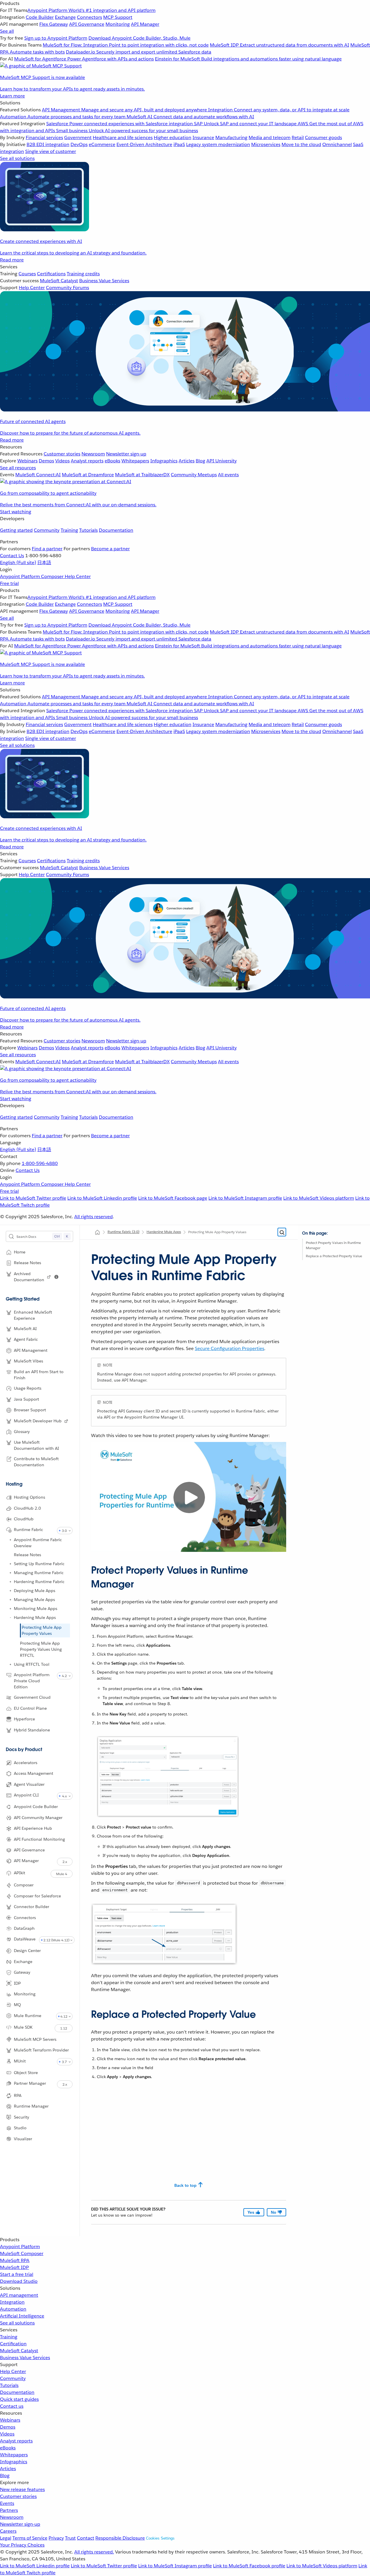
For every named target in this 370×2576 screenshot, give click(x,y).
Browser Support (30, 1410)
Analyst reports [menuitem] (87, 461)
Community (47, 530)
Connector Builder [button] (32, 1907)
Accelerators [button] (26, 1763)
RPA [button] (18, 2095)
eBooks (8, 2448)
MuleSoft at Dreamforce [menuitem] (88, 475)
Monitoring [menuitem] (118, 24)
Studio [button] (20, 2128)
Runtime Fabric (123, 1232)
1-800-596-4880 (40, 1163)
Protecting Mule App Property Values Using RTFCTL (41, 1649)
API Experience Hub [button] (33, 1828)
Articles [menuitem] (187, 461)
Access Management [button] (34, 1773)
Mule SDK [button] (23, 2027)
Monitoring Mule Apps (36, 1609)
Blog (5, 2476)
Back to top (185, 2185)
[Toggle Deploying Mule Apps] (10, 1591)
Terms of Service (30, 2538)
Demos (8, 2427)
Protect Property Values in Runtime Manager (333, 1245)
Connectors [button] (25, 1917)
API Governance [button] (29, 1850)
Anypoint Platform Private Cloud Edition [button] (32, 1681)
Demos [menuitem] (46, 461)
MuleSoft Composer (22, 2253)
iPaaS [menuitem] (179, 144)
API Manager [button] (26, 1861)
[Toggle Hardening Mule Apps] (10, 1617)
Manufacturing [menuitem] (231, 137)
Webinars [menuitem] (27, 461)
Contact (86, 2538)
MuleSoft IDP (14, 2267)
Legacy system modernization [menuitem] (218, 144)
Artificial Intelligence (22, 2316)
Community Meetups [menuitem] (194, 475)
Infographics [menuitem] (164, 461)
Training (69, 530)
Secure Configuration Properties (230, 1348)
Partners (9, 2510)
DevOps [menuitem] (79, 144)
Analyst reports (16, 2441)
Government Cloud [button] (32, 1697)
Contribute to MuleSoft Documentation (36, 1462)
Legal (6, 2538)
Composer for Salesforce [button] (37, 1896)
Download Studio (19, 2281)
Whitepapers (14, 2455)
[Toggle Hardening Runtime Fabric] (10, 1582)
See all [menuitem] (7, 31)
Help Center (13, 2371)
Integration (12, 2302)
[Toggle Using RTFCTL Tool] (10, 1664)
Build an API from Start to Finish (39, 1375)
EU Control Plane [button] (30, 1708)
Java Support (26, 1399)
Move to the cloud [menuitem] (301, 144)
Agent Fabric (26, 1339)
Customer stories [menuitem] (62, 454)
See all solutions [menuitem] (17, 158)
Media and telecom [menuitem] (270, 137)
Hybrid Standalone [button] (32, 1730)
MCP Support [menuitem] (118, 17)
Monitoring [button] (25, 1994)
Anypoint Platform (20, 2247)
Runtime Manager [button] (31, 2106)
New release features (22, 2489)
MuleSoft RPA (15, 2260)
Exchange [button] (23, 1962)
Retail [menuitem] (298, 137)
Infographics (14, 2462)
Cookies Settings (160, 2538)
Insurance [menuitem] (203, 137)
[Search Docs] (282, 1232)
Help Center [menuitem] (32, 288)
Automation (13, 2309)
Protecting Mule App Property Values (42, 1630)
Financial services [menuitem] (44, 137)
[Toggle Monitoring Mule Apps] (10, 1609)
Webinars (10, 2420)
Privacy (56, 2538)
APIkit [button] (20, 1873)
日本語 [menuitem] (44, 563)
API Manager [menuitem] (145, 24)
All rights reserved (94, 1217)
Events (7, 2503)
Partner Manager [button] (30, 2083)
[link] (49, 1277)
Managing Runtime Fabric (39, 1573)
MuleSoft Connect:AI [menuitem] (38, 475)
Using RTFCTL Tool (32, 1664)
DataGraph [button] (24, 1928)
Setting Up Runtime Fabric (39, 1564)
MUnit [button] (20, 2061)
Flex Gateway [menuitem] (54, 24)
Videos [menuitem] (62, 461)
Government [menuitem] (78, 137)
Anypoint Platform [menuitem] (21, 576)
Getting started (16, 530)
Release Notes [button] (27, 1263)
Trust (70, 2538)
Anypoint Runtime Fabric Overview (38, 1543)
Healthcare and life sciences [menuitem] (123, 137)
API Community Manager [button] (38, 1818)
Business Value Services (25, 2358)
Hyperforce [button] (24, 1719)
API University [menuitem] (222, 461)
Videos (7, 2434)
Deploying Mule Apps (35, 1591)
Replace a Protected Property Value (334, 1256)
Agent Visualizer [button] (29, 1784)
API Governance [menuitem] (87, 24)
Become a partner (110, 549)
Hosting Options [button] (29, 1497)
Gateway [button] (22, 1972)
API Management (31, 1350)
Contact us (12, 2406)
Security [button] (22, 2117)
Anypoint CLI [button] (26, 1795)
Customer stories (18, 2496)
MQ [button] (17, 2005)
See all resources (18, 468)
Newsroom (12, 2517)
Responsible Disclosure (120, 2538)
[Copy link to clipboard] (86, 1568)
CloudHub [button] (24, 1519)
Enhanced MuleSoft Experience (33, 1315)
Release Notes (27, 1555)
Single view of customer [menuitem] (51, 151)
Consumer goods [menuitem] (323, 137)
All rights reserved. (94, 2552)
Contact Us (12, 556)
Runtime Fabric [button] (28, 1530)
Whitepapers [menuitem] (135, 461)
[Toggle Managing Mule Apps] (10, 1600)
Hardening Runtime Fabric (39, 1582)
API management (19, 2295)
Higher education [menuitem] (173, 137)
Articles (8, 2469)
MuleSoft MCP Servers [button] (35, 2039)
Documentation (116, 530)
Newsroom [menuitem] (93, 454)
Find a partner (47, 549)
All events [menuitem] (228, 475)
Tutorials (88, 530)
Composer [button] (24, 1885)
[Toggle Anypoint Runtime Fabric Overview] (10, 1540)
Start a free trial (17, 2274)
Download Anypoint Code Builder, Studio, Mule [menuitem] (139, 38)
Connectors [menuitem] (89, 17)
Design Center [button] (27, 1951)
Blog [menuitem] (200, 461)
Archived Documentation (29, 1277)
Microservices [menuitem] (266, 144)
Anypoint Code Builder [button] (36, 1807)
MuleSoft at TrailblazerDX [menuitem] (142, 475)
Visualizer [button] (23, 2139)
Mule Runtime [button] (28, 2015)
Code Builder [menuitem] (40, 17)
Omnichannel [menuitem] (337, 144)
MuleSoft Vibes (28, 1361)
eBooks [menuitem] (112, 461)
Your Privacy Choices (22, 2545)
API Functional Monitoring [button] (39, 1839)
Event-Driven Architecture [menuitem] (144, 144)
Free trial (9, 583)
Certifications (51, 274)
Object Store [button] (26, 2072)
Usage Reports (28, 1388)
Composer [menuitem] (53, 576)
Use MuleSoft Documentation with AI (36, 1445)
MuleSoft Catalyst (19, 2351)
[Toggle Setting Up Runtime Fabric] (10, 1564)
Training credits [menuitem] (83, 274)
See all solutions (17, 2323)
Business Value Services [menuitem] (104, 281)
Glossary (22, 1432)
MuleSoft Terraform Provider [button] (41, 2050)
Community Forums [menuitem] (67, 288)
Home (20, 1252)
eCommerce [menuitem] (102, 144)
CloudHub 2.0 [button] (27, 1508)
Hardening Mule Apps (35, 1617)
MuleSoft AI (25, 1329)
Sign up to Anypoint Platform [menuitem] (56, 38)
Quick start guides (19, 2399)
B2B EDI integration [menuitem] (48, 144)
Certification (13, 2344)
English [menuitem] (18, 563)
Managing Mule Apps (34, 1600)
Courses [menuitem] (27, 274)
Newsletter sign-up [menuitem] (126, 454)
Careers (8, 2531)
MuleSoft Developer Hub (38, 1421)
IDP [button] (17, 1983)
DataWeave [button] (25, 1939)
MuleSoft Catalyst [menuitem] (59, 281)
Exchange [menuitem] (65, 17)
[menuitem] (185, 50)
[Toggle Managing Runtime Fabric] (10, 1573)
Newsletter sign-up (20, 2524)
